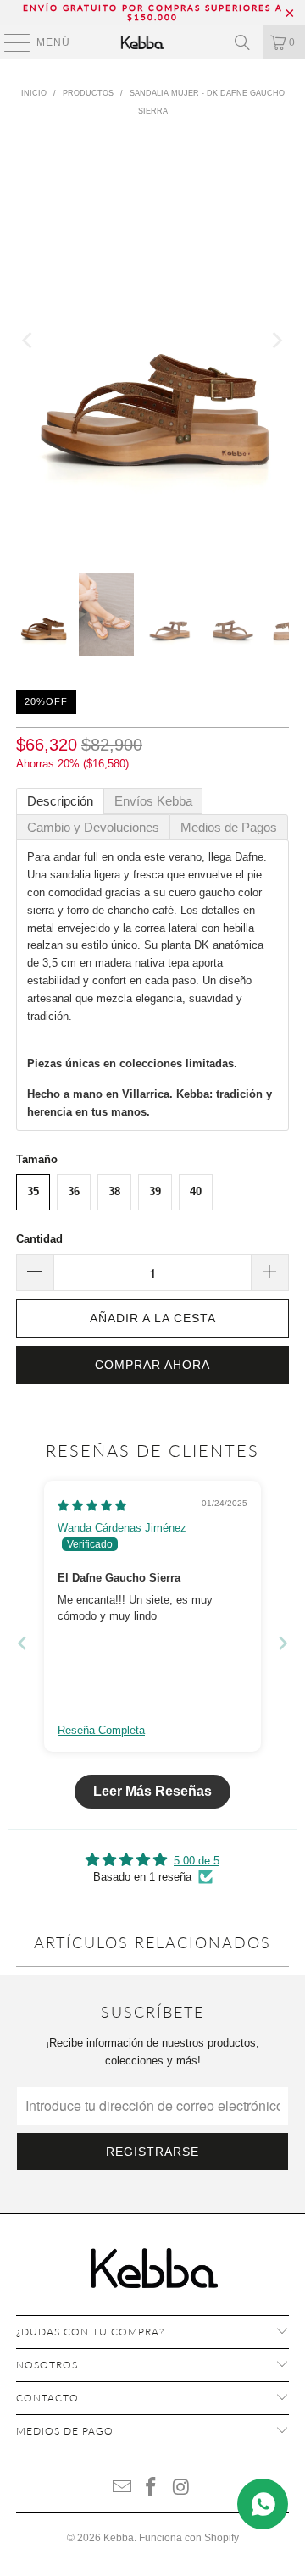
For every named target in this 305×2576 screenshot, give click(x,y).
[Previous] (29, 341)
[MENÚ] (9, 42)
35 (33, 1191)
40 (196, 1191)
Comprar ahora (152, 1365)
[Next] (276, 341)
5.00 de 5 (197, 1861)
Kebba (119, 2538)
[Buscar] (242, 42)
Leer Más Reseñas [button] (152, 1791)
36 (74, 1191)
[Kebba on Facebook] (152, 2488)
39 (155, 1191)
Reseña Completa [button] (101, 1730)
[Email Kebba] (122, 2488)
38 (114, 1191)
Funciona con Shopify (189, 2538)
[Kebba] (152, 42)
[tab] (60, 801)
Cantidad (39, 1239)
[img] (92, 1506)
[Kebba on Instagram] (181, 2488)
